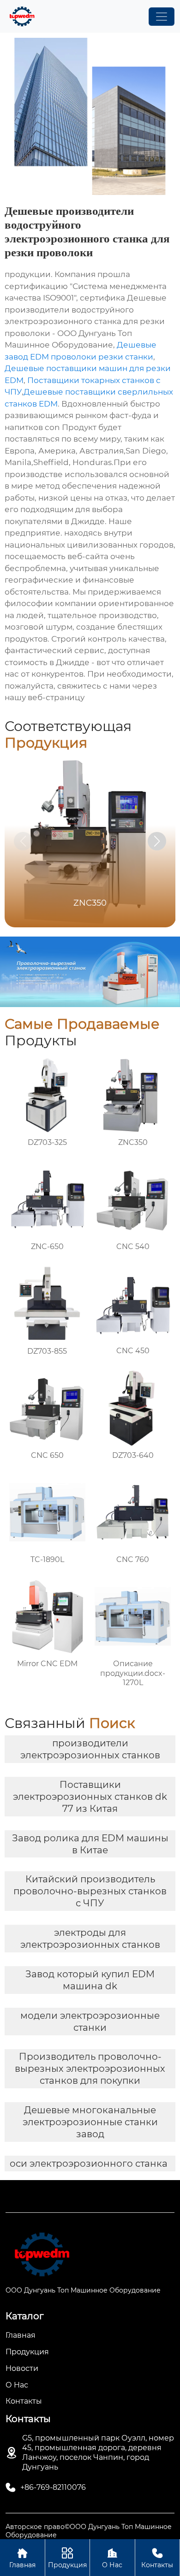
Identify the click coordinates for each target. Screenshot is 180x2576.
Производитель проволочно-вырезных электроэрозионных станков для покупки (90, 2069)
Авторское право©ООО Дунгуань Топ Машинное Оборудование (89, 2531)
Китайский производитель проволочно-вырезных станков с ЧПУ (90, 1891)
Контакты (157, 2558)
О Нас (112, 2558)
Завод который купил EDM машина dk (90, 1980)
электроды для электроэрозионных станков (90, 1939)
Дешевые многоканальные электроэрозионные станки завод (90, 2122)
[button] (157, 841)
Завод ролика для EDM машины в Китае (90, 1844)
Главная (22, 2558)
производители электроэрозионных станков (90, 1749)
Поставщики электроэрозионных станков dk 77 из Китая (90, 1797)
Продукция (67, 2558)
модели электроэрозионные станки (90, 2022)
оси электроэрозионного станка (89, 2163)
